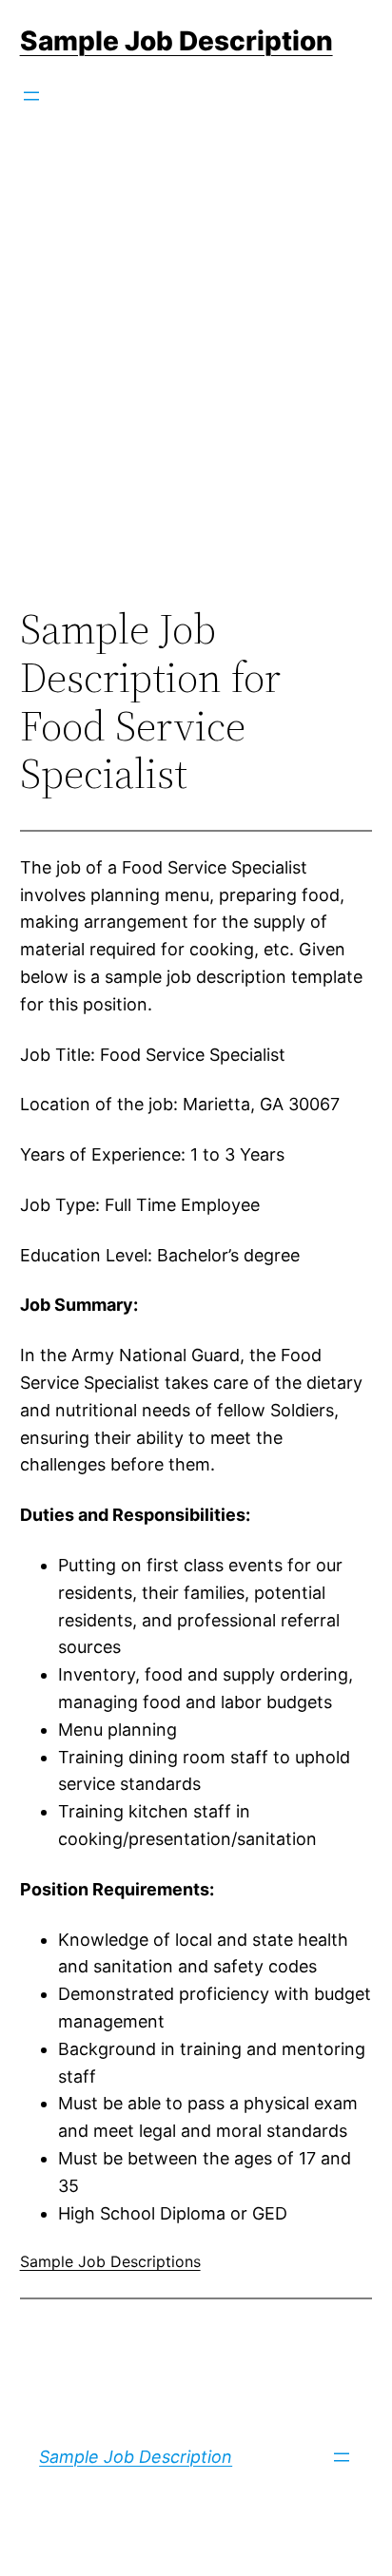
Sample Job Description (176, 41)
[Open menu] (31, 96)
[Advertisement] (196, 387)
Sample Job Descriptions (110, 2261)
